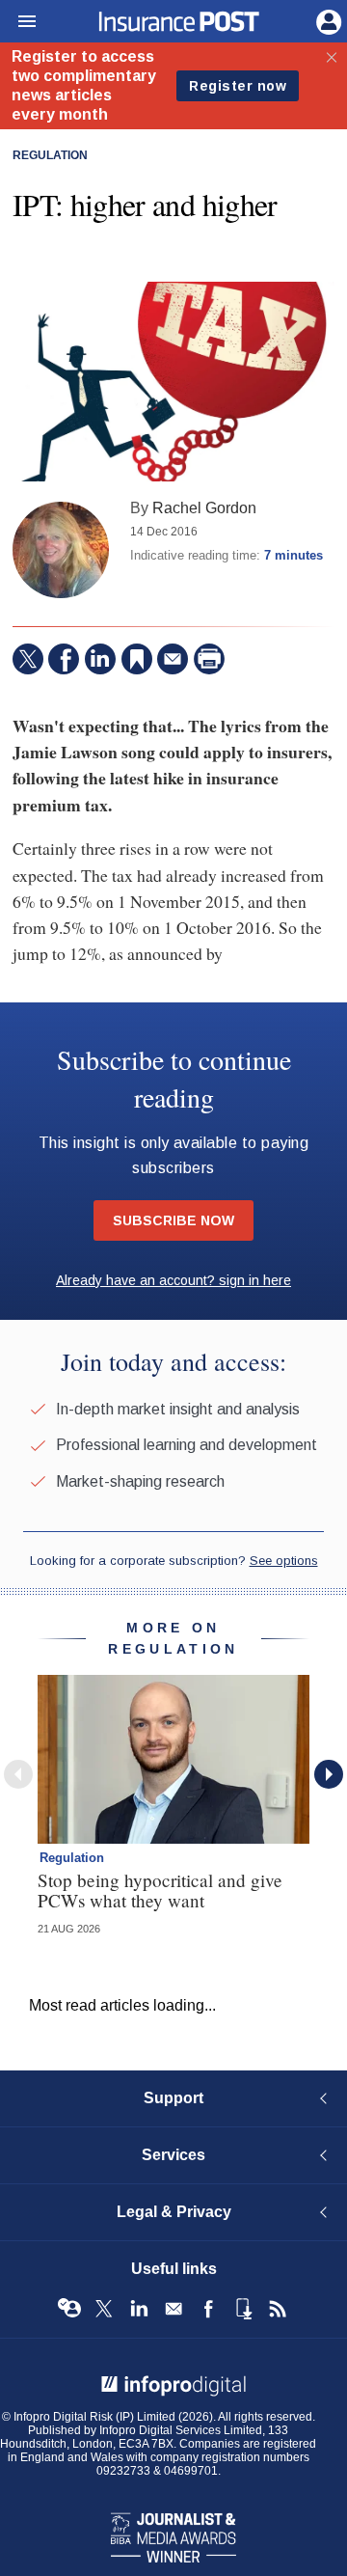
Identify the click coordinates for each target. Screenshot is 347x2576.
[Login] (327, 20)
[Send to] (173, 659)
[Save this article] (137, 659)
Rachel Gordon (204, 507)
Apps (243, 2309)
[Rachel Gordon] (61, 550)
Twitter (104, 2309)
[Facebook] (64, 659)
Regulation (50, 155)
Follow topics (69, 2309)
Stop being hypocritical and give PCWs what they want (160, 1890)
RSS (278, 2309)
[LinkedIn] (100, 659)
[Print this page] (209, 659)
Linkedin (139, 2309)
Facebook (208, 2309)
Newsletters (173, 2309)
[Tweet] (28, 659)
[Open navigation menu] (18, 22)
